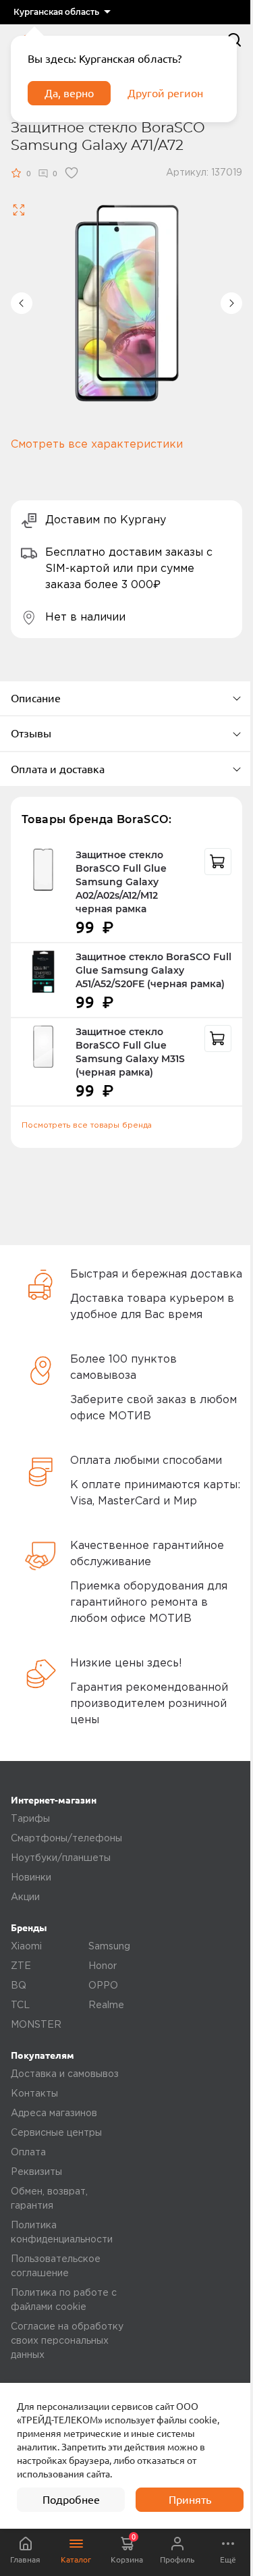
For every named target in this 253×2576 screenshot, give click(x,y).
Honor (103, 1966)
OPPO (103, 1986)
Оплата (28, 2153)
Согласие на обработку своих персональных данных (67, 2341)
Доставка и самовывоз (65, 2074)
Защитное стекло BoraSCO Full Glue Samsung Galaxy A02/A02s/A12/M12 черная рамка (121, 882)
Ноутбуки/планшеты (61, 1858)
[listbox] (62, 12)
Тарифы (30, 1819)
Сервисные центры (56, 2133)
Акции (25, 1897)
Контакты (34, 2094)
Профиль (177, 2559)
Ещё (228, 2559)
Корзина (127, 2548)
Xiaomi (26, 1947)
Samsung (109, 1947)
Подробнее (71, 2500)
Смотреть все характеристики (97, 445)
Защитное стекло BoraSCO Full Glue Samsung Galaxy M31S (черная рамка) (130, 1052)
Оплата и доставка (58, 769)
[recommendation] (218, 862)
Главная (25, 2559)
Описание (36, 698)
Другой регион (165, 93)
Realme (106, 2005)
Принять (190, 2500)
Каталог (76, 2559)
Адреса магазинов (54, 2113)
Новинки (31, 1878)
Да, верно (69, 93)
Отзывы (31, 733)
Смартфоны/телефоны (66, 1839)
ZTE (21, 1966)
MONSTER (36, 2025)
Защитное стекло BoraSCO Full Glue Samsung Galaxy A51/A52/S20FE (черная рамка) (153, 970)
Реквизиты (36, 2172)
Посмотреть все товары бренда (87, 1125)
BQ (19, 1986)
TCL (20, 2005)
